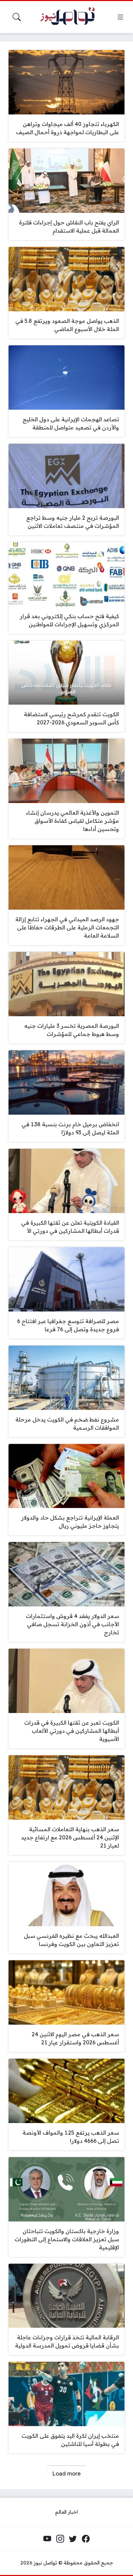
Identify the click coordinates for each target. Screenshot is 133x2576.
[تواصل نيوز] (71, 17)
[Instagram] (60, 2539)
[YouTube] (47, 2539)
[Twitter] (73, 2539)
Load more (66, 2473)
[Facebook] (86, 2539)
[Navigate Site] (120, 17)
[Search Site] (17, 17)
